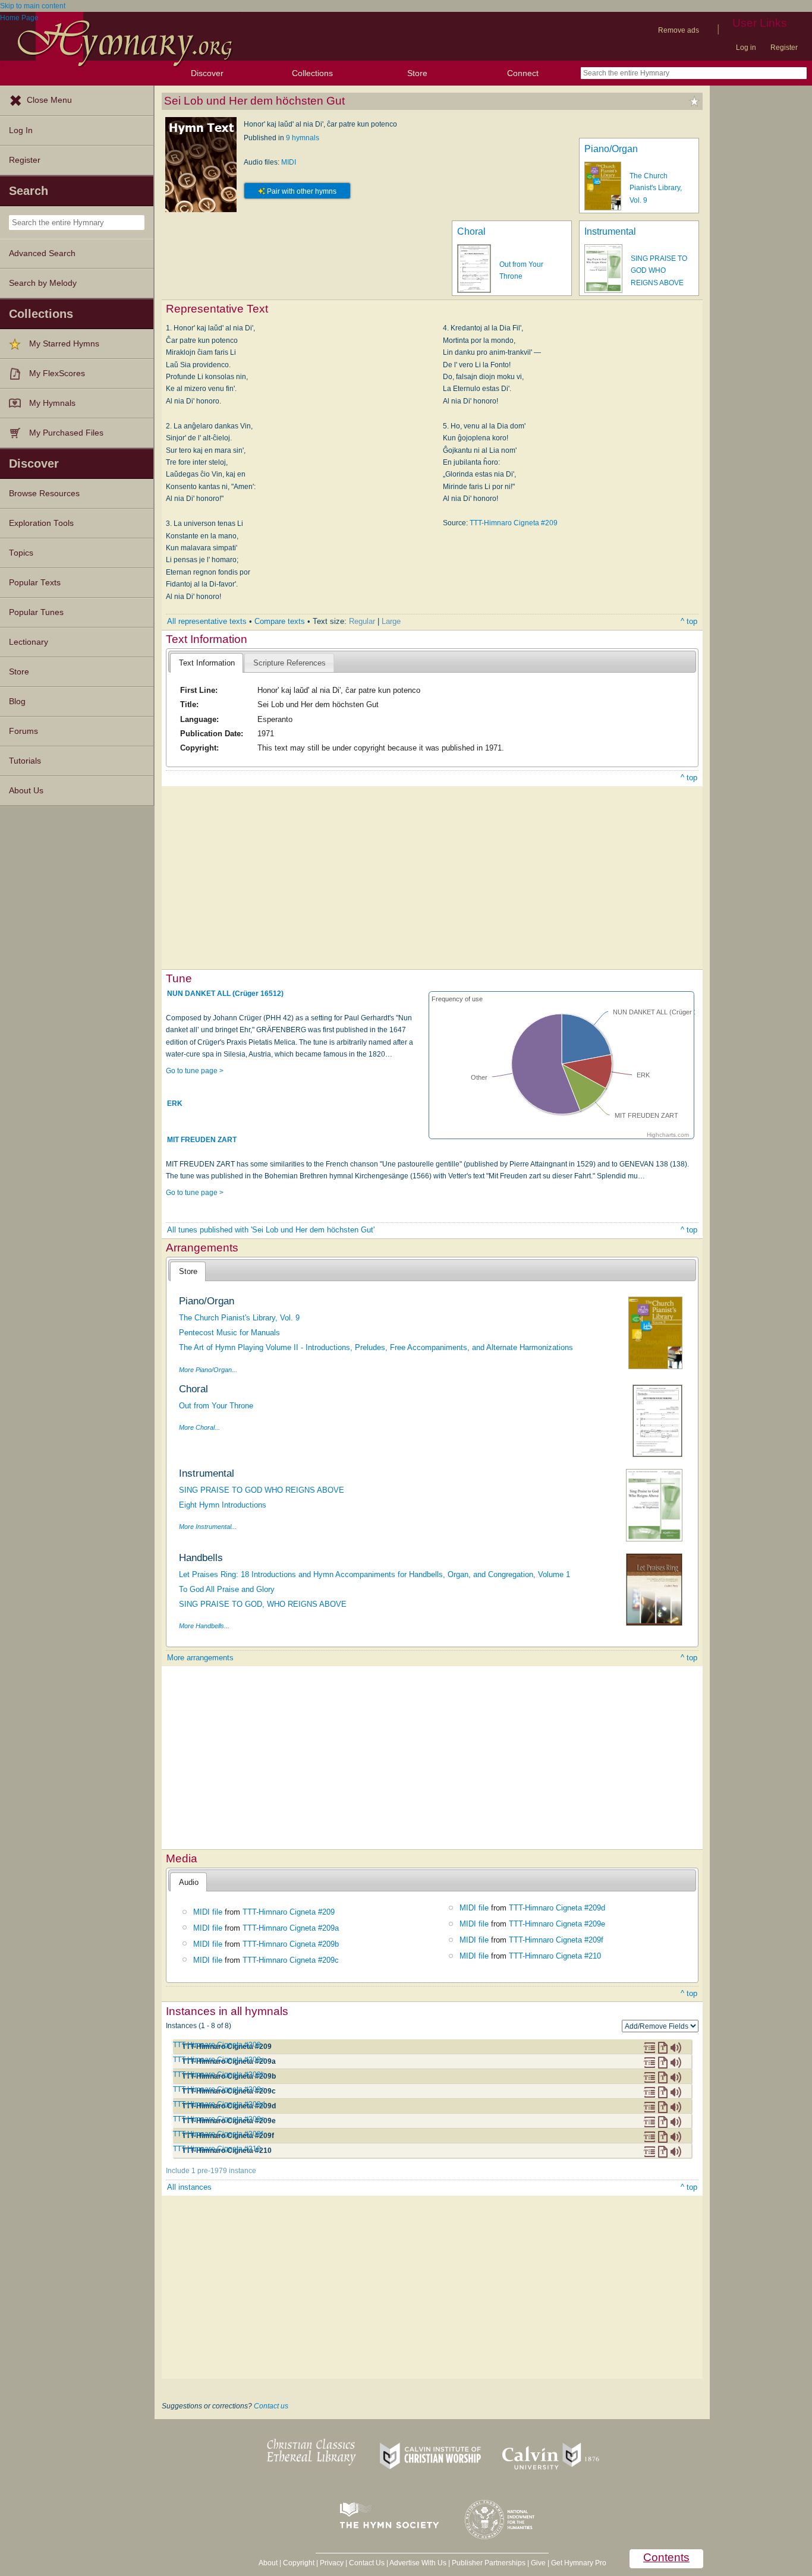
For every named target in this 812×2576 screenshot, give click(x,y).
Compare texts (280, 621)
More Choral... (199, 1427)
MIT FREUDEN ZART (202, 1140)
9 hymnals (303, 138)
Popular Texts (35, 583)
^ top (689, 621)
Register (784, 48)
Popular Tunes (36, 612)
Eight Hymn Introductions (223, 1505)
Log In (21, 130)
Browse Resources (44, 494)
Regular (362, 621)
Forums (23, 731)
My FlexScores (57, 373)
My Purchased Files (66, 433)
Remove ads (679, 30)
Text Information (207, 663)
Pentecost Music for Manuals (229, 1333)
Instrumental (610, 231)
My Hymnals (52, 403)
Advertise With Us (418, 2563)
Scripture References (289, 663)
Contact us (271, 2406)
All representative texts (207, 621)
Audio (189, 1882)
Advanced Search (42, 253)
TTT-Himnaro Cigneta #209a (291, 1928)
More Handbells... (204, 1626)
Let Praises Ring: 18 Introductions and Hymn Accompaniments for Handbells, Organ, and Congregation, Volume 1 (374, 1574)
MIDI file (208, 1912)
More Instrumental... (208, 1527)
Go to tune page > (195, 1071)
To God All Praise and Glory (227, 1589)
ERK (175, 1103)
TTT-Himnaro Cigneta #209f (556, 1940)
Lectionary (29, 642)
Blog (17, 701)
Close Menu (49, 100)
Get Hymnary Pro (579, 2563)
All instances (189, 2187)
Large (391, 621)
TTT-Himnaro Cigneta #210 (555, 1956)
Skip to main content (33, 6)
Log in (746, 48)
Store (417, 73)
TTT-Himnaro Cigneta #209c (291, 1960)
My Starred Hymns (64, 344)
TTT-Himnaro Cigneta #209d (557, 1908)
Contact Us (367, 2563)
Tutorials (25, 761)
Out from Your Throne (216, 1406)
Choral (471, 231)
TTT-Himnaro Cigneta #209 (514, 523)
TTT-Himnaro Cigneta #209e (557, 1924)
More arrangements (200, 1658)
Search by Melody (43, 283)
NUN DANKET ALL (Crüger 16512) (225, 994)
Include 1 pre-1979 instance (211, 2171)
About (268, 2563)
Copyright (299, 2563)
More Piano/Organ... (208, 1370)
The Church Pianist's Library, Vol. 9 (656, 188)
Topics (21, 553)
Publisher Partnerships (489, 2563)
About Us (26, 791)
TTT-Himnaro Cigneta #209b (291, 1944)
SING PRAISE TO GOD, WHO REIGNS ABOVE (263, 1604)
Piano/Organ (611, 149)
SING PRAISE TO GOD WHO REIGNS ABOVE (659, 271)
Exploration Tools (41, 523)
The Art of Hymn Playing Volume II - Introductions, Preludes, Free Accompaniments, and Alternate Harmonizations (376, 1347)
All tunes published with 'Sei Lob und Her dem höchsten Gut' (271, 1230)
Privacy (332, 2563)
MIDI (289, 162)
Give (538, 2563)
